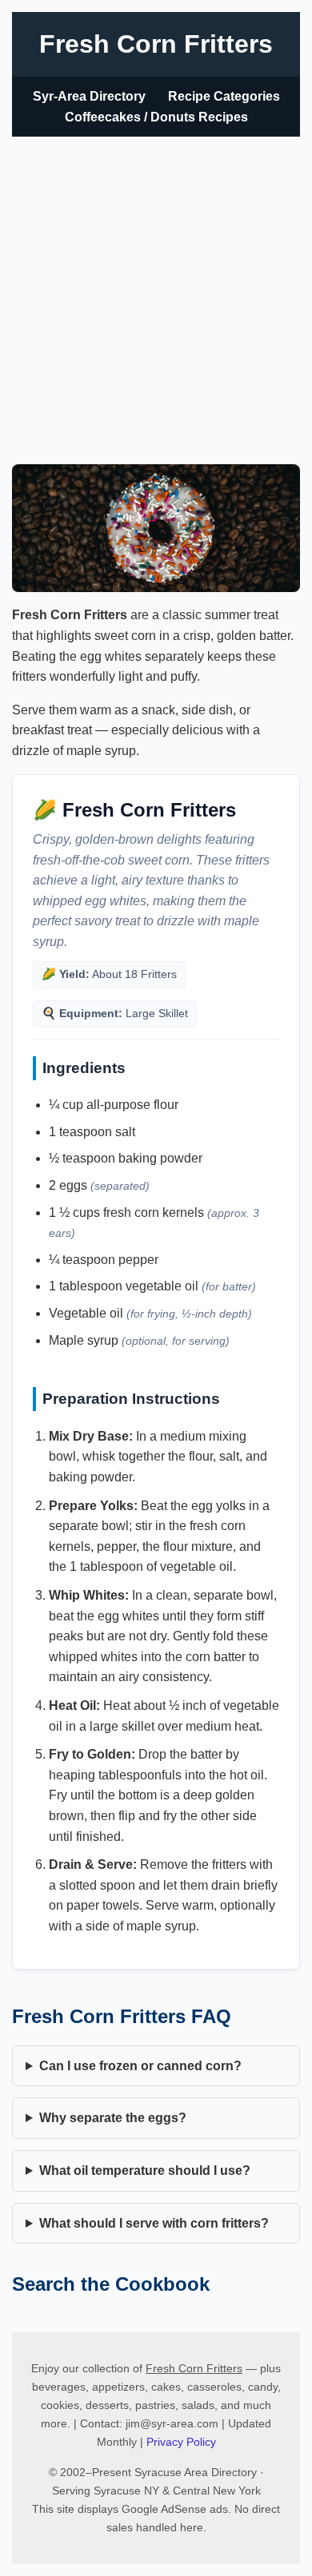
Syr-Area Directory (89, 96)
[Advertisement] (156, 300)
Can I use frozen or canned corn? (140, 2066)
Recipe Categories (224, 96)
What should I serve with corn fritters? (154, 2223)
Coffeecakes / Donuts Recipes (156, 117)
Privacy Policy (181, 2442)
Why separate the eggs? (113, 2118)
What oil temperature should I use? (145, 2171)
